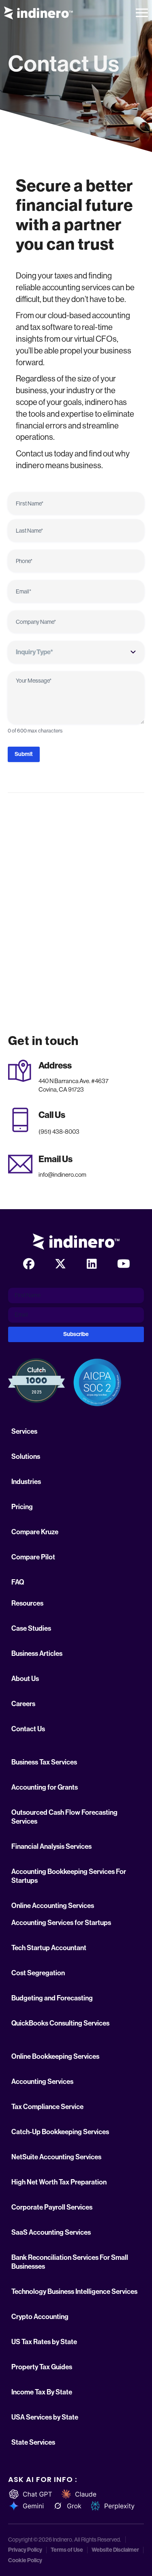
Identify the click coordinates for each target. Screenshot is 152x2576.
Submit (24, 754)
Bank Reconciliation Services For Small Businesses (70, 2262)
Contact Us (28, 1729)
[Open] (142, 13)
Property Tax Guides (42, 2367)
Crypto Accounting (40, 2317)
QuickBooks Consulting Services (60, 2023)
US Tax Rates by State (44, 2342)
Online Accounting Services (53, 1906)
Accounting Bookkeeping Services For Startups (69, 1876)
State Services (33, 2442)
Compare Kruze (35, 1532)
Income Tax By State (42, 2392)
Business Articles (37, 1653)
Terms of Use (67, 2550)
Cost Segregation (38, 1973)
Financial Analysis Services (51, 1846)
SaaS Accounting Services (51, 2232)
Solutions (26, 1456)
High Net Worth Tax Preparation (59, 2182)
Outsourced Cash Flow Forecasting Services (64, 1817)
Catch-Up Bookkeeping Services (60, 2132)
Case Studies (31, 1628)
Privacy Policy (25, 2550)
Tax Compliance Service (47, 2107)
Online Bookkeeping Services (55, 2056)
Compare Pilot (33, 1557)
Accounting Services (42, 2081)
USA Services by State (45, 2417)
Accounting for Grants (45, 1787)
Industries (26, 1482)
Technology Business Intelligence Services (74, 2291)
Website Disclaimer (115, 2550)
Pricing (22, 1507)
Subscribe (76, 1334)
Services (24, 1431)
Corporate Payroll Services (52, 2207)
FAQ (18, 1582)
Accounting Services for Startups (61, 1923)
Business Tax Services (44, 1762)
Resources (27, 1603)
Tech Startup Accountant (49, 1948)
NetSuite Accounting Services (56, 2157)
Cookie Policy (25, 2561)
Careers (23, 1704)
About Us (25, 1679)
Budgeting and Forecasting (52, 1998)
